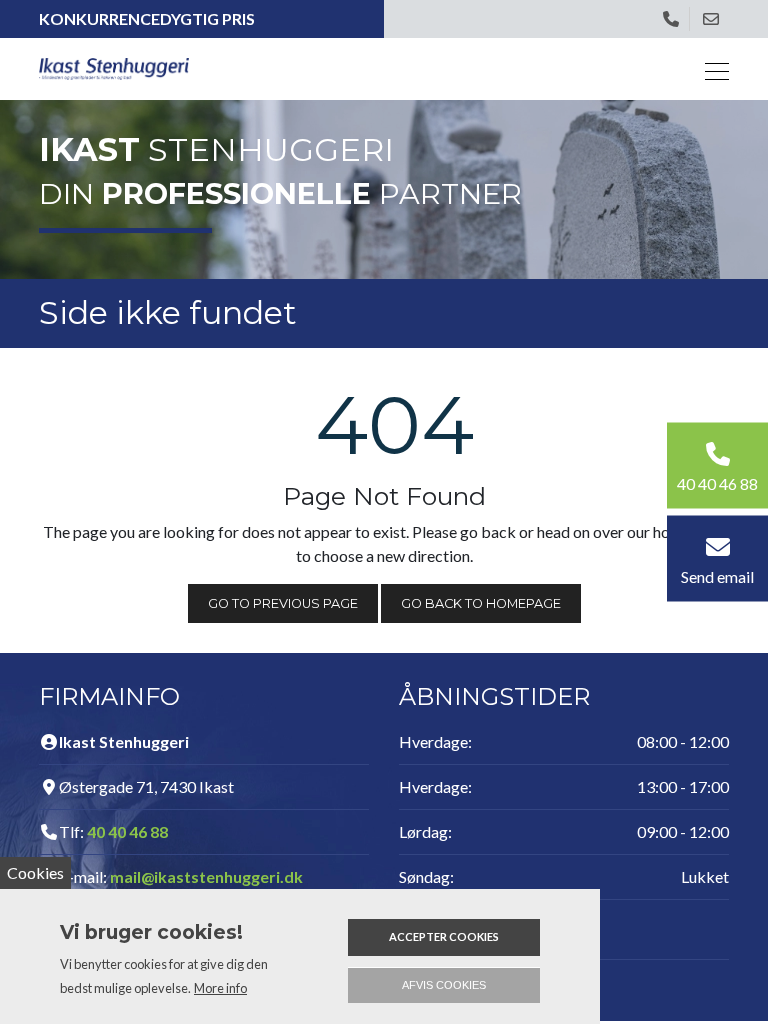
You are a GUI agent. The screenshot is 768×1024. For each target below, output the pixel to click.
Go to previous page (283, 603)
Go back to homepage (481, 603)
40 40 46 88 (127, 831)
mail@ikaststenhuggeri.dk (206, 876)
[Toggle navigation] (711, 68)
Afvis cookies (444, 985)
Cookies (35, 872)
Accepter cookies (444, 936)
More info (220, 988)
